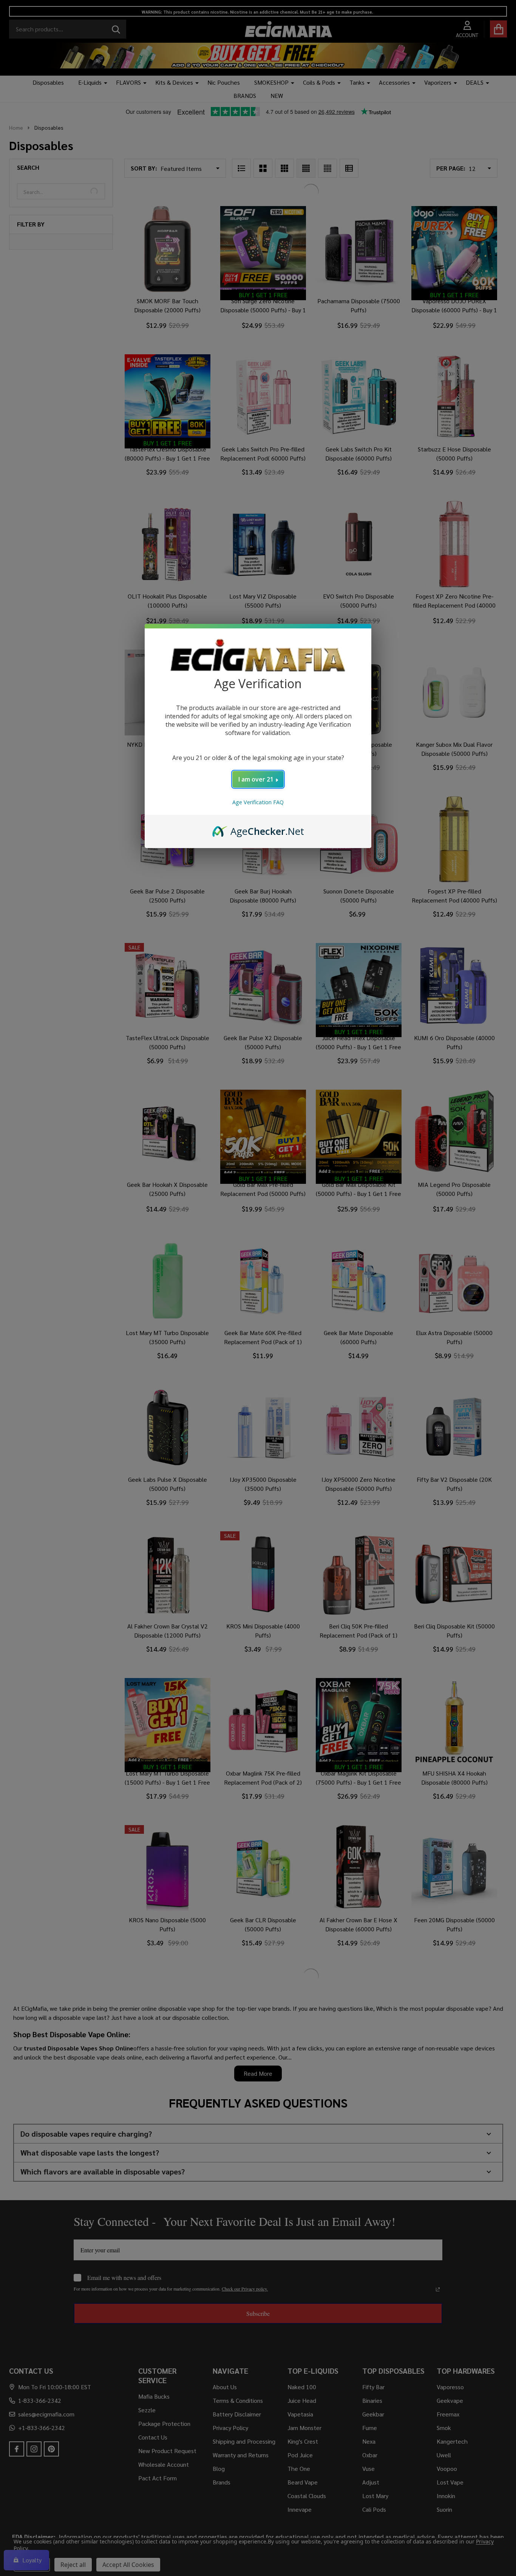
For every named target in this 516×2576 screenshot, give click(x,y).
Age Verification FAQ (258, 802)
